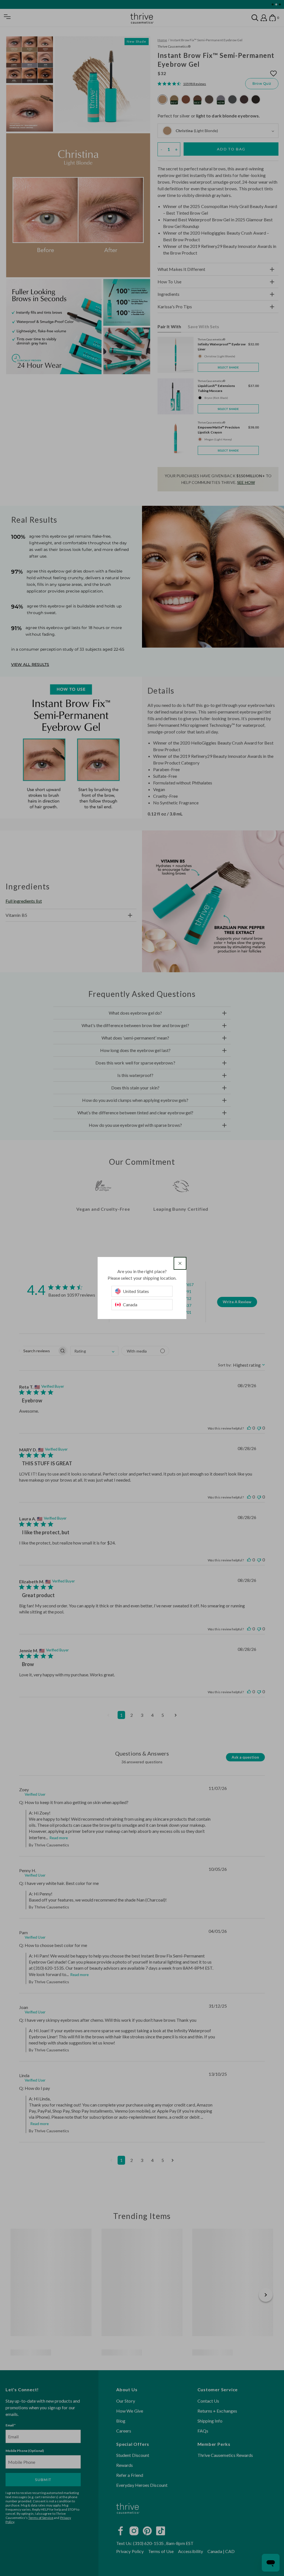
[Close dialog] (180, 1263)
